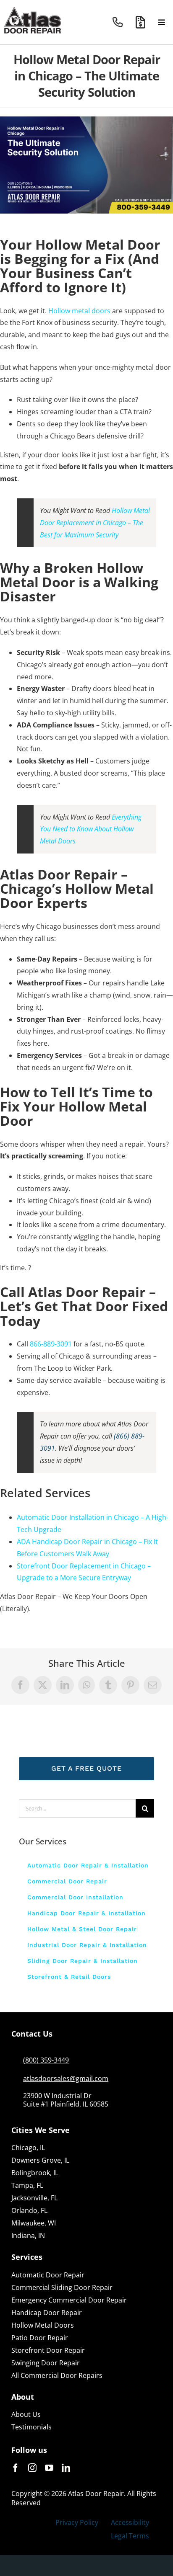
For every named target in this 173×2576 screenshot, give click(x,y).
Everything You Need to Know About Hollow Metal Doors (91, 829)
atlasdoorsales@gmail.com (66, 2078)
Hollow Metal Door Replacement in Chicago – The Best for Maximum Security (95, 523)
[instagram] (32, 2468)
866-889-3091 (51, 1344)
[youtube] (49, 2468)
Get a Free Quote (86, 1768)
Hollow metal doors (79, 311)
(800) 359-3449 (46, 2060)
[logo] (33, 10)
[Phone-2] (118, 20)
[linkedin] (66, 2468)
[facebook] (16, 2468)
